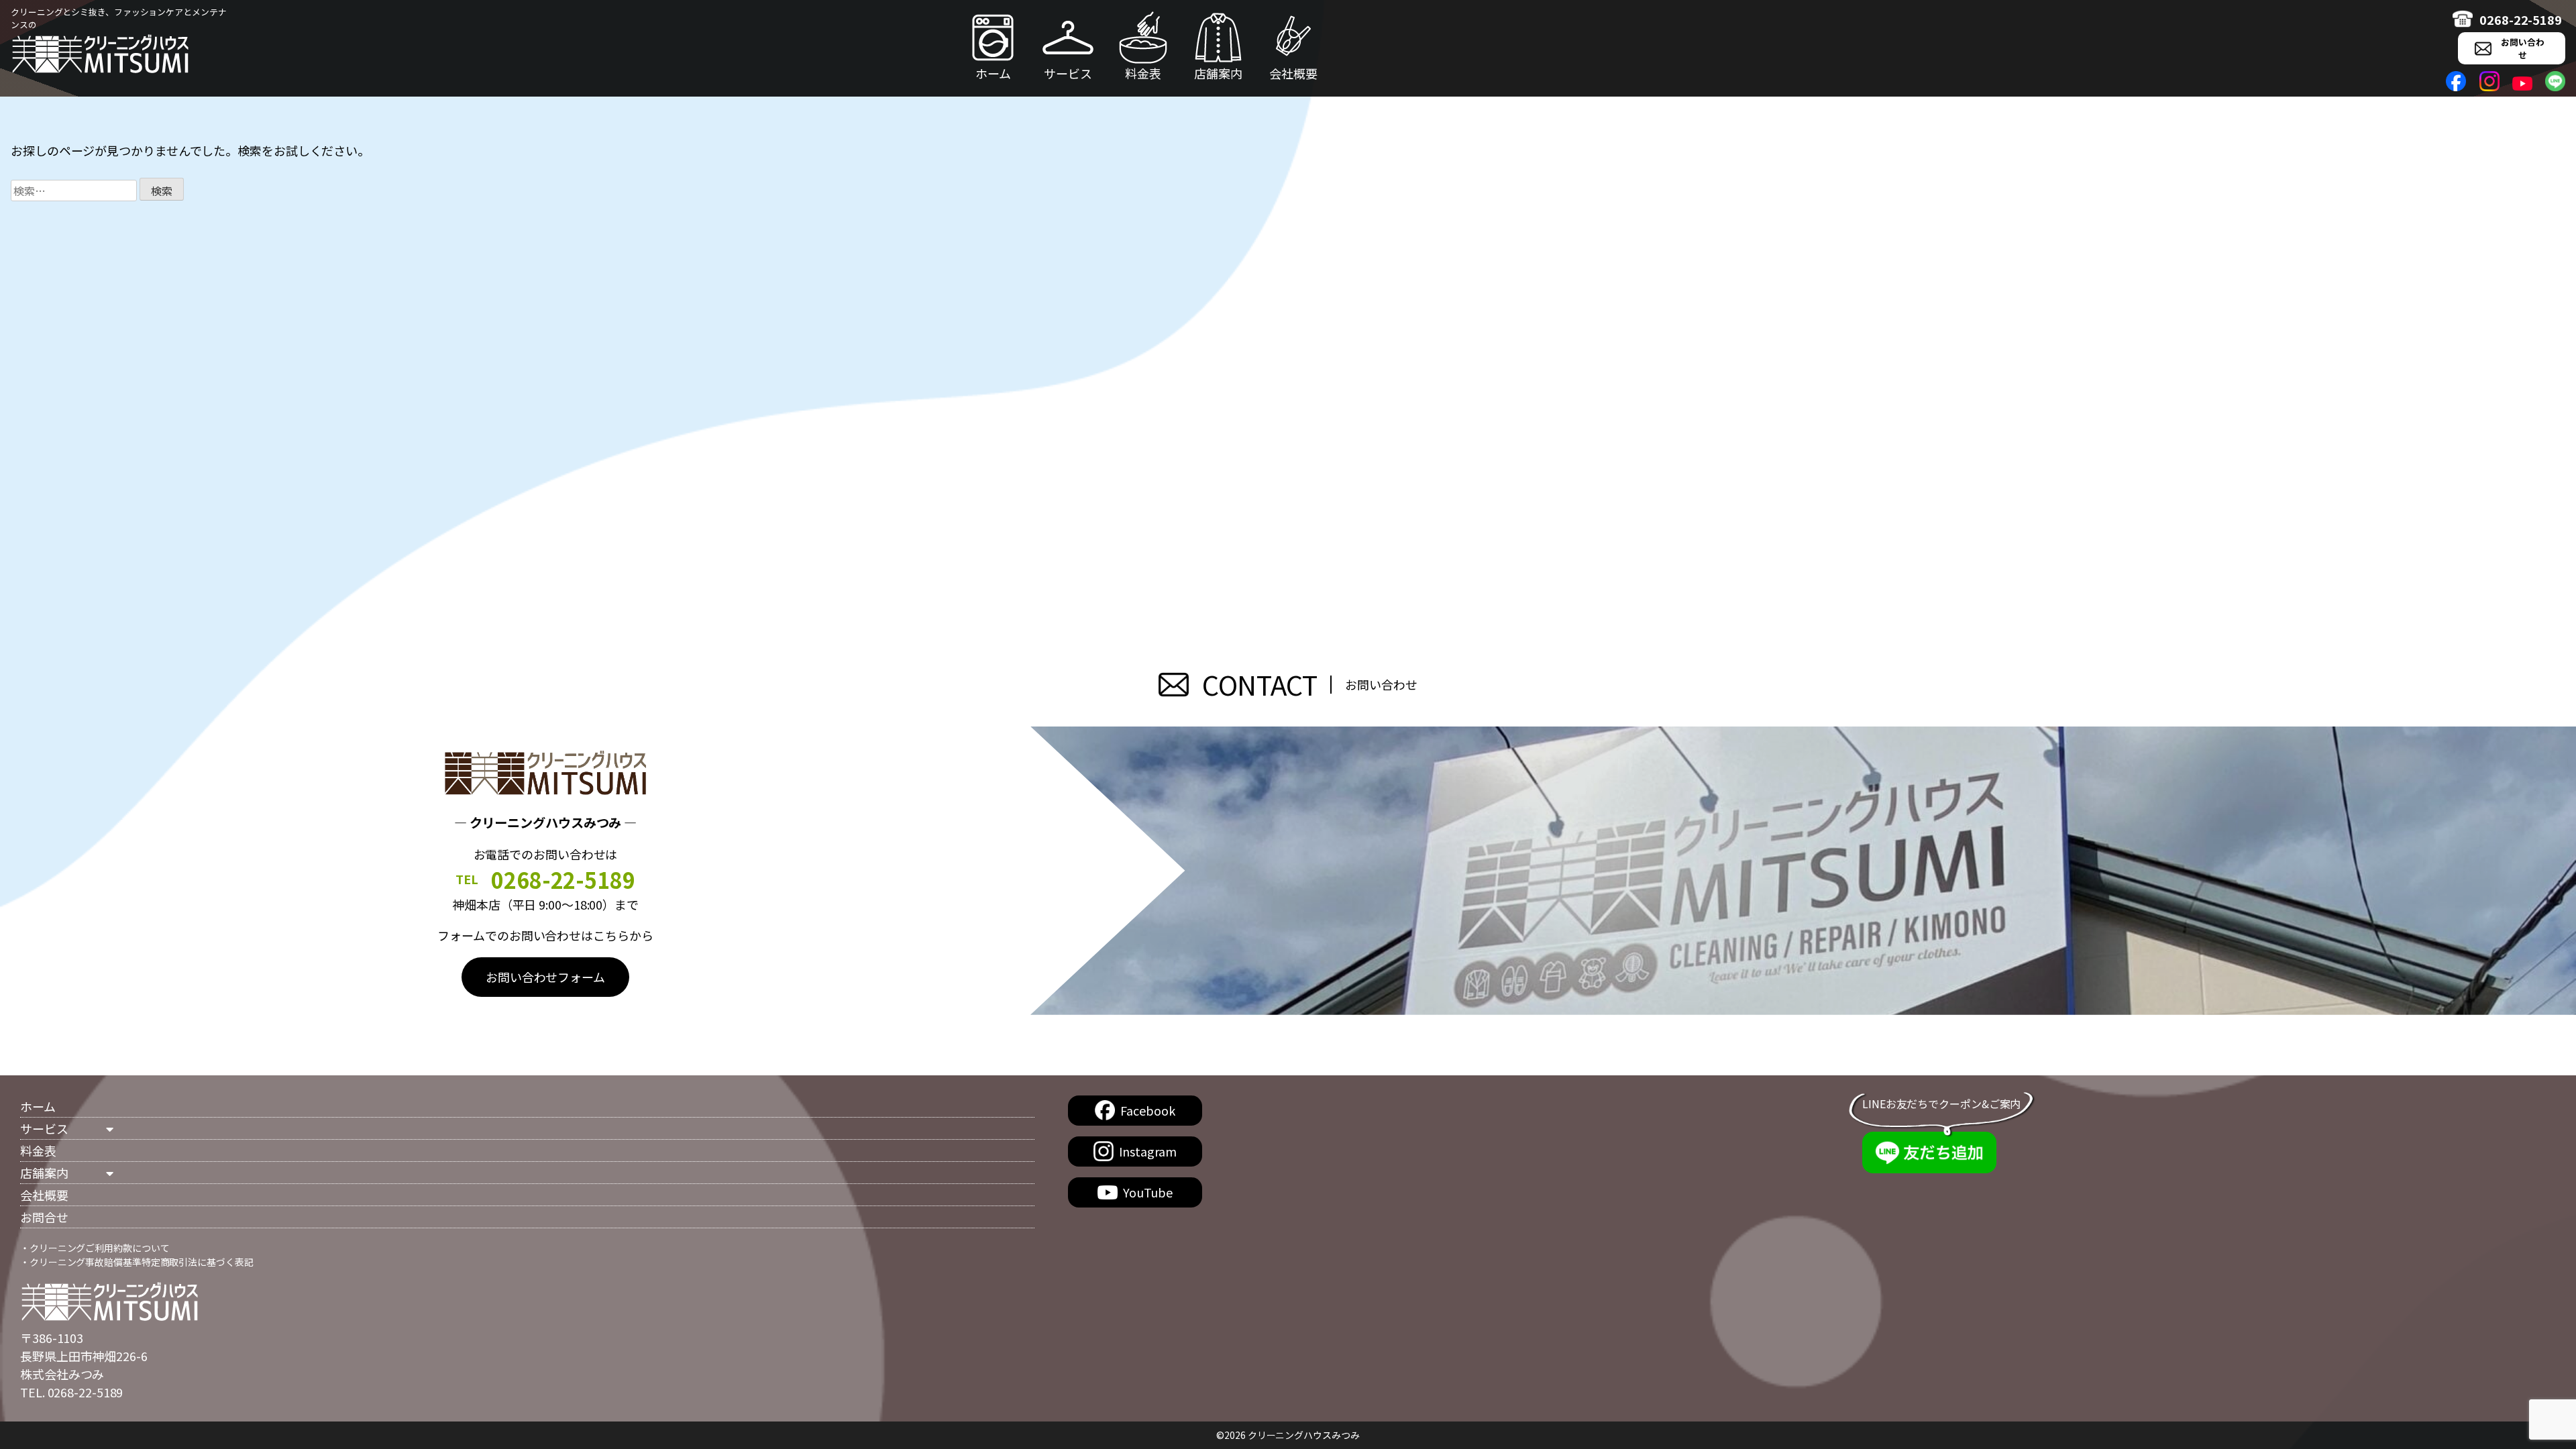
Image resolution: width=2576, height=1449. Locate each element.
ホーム (993, 73)
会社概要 (1293, 73)
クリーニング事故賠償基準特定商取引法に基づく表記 (142, 1262)
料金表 (1143, 73)
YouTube (1148, 1192)
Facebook (1147, 1110)
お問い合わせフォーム (545, 977)
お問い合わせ (2523, 48)
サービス (1068, 73)
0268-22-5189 (2521, 19)
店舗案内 (1218, 73)
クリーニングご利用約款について (100, 1248)
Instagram (1147, 1151)
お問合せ (44, 1217)
